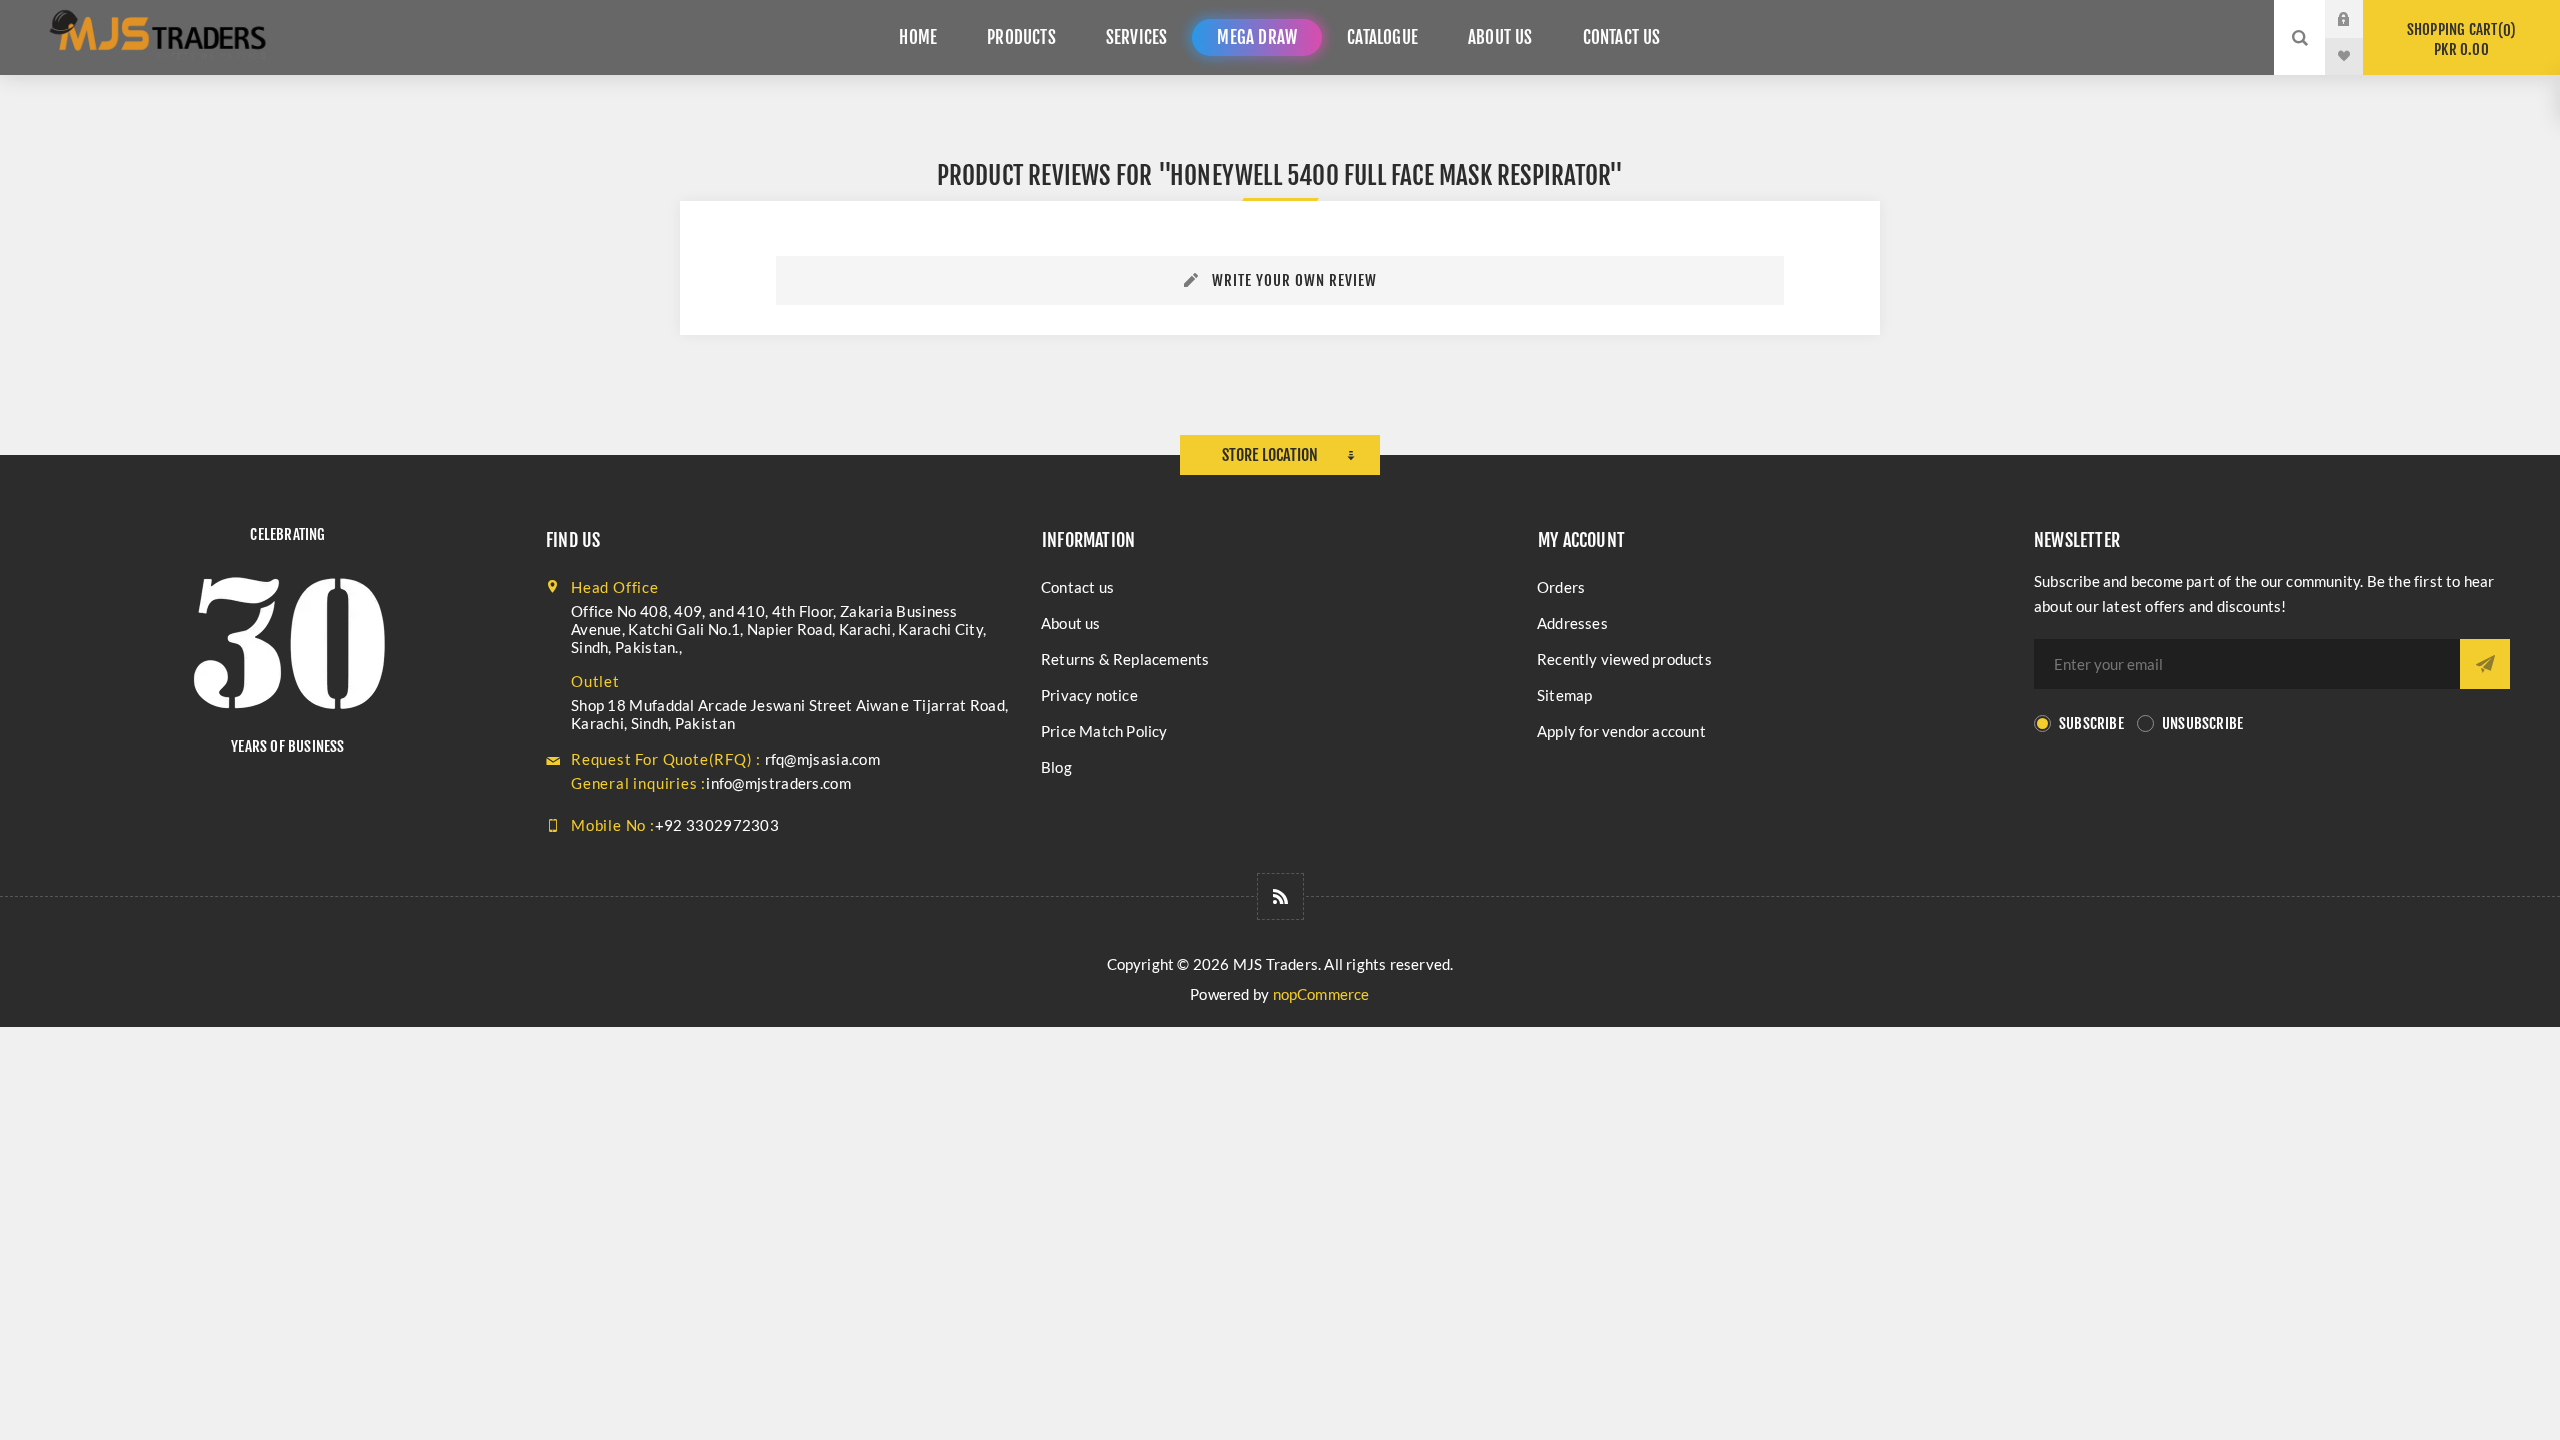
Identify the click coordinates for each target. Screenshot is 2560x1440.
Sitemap (1564, 695)
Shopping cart (2458, 39)
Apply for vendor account (1621, 731)
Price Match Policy (1104, 731)
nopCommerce (1321, 994)
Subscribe (2091, 723)
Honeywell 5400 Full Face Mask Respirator (1389, 175)
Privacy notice (1089, 695)
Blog (1056, 767)
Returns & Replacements (1125, 659)
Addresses (1572, 623)
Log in (2359, 19)
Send (2485, 664)
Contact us (1077, 587)
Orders (1561, 587)
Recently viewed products (1624, 659)
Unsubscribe (2202, 723)
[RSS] (1280, 896)
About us (1071, 623)
